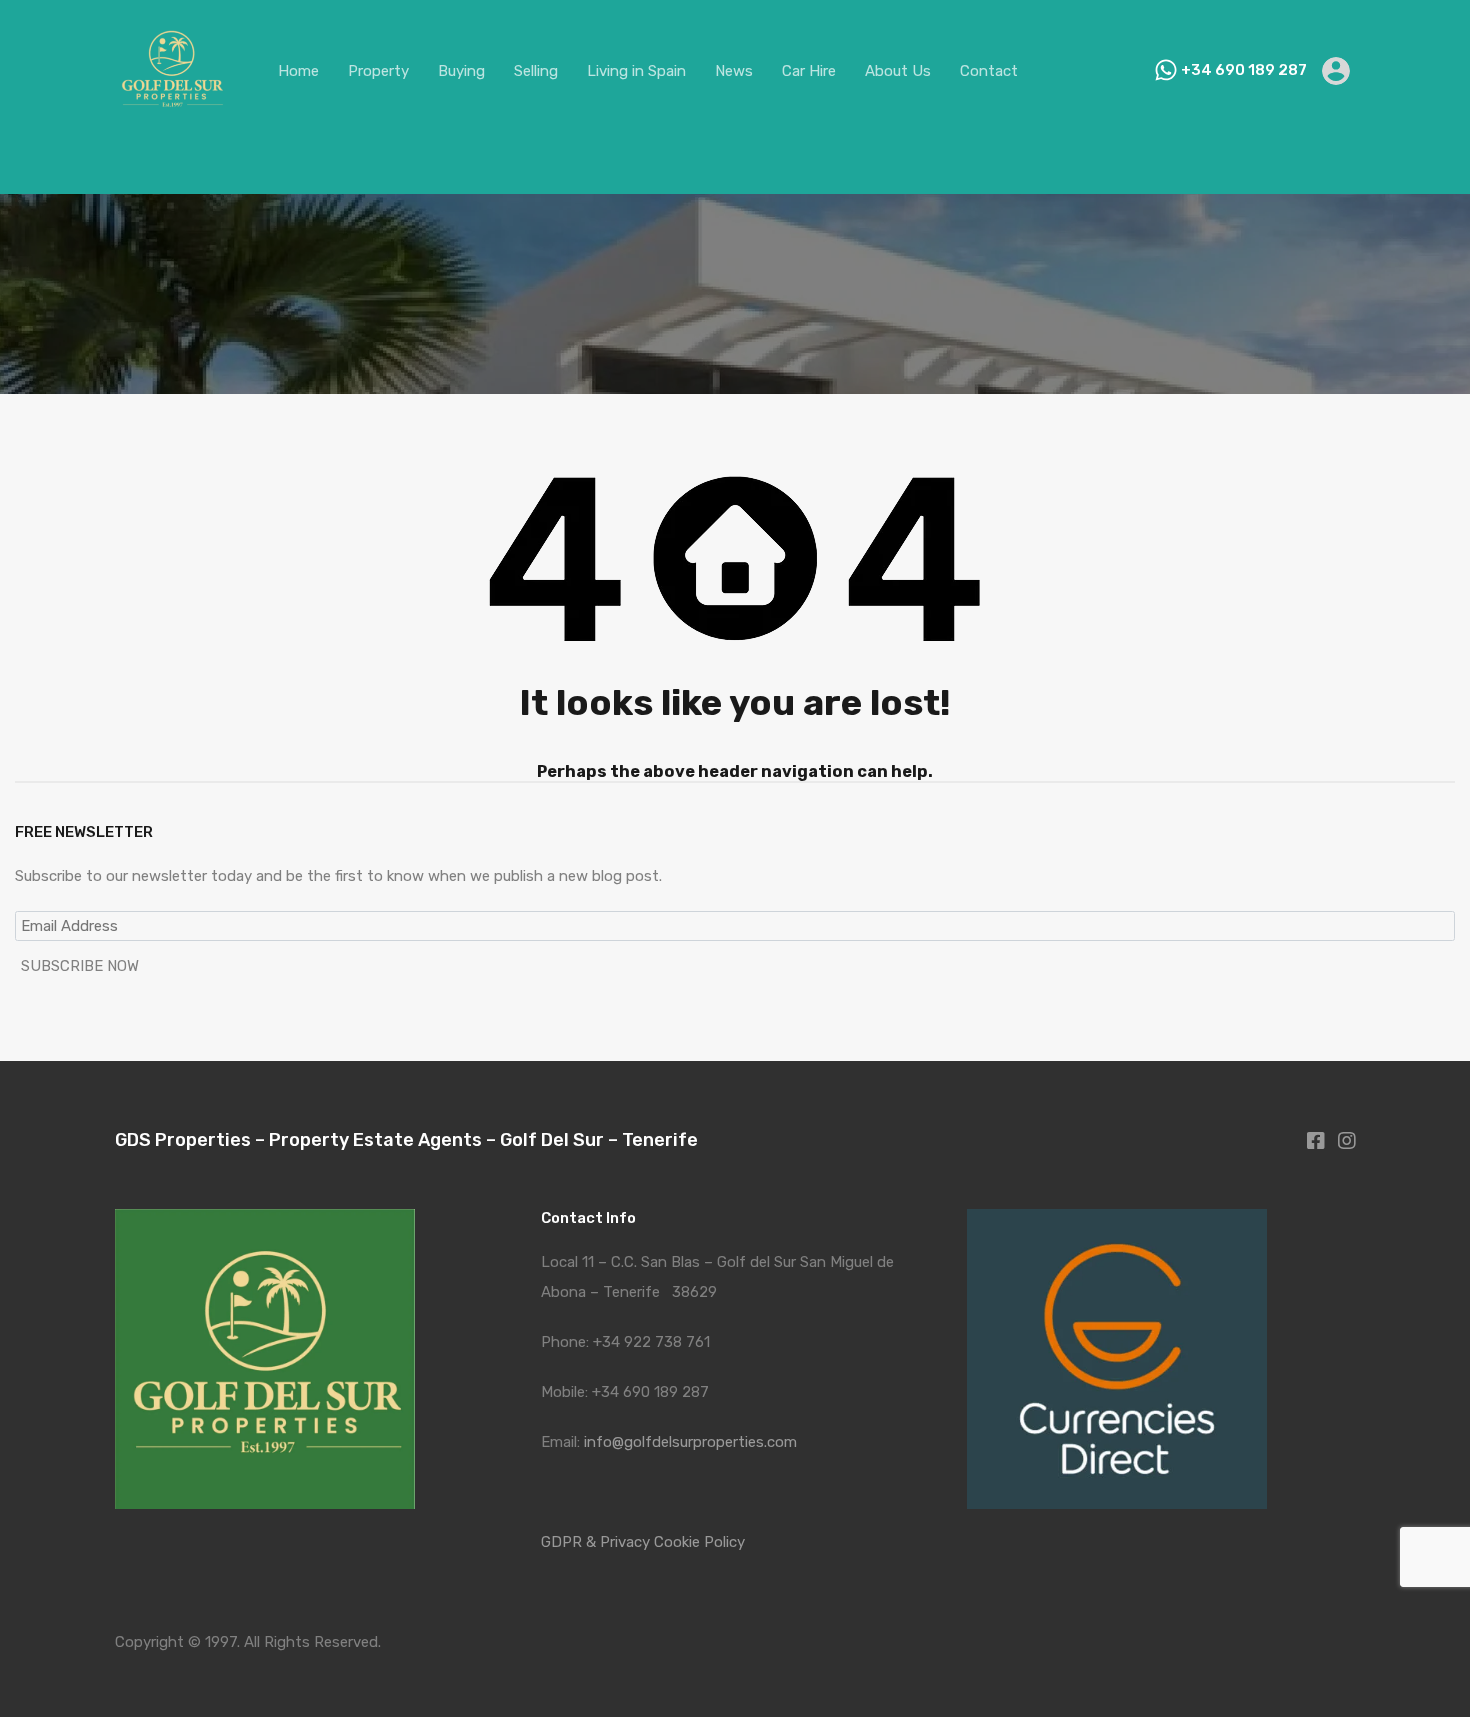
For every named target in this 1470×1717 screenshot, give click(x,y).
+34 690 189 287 (1244, 70)
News (734, 71)
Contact (989, 71)
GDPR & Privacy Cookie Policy (643, 1542)
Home (298, 71)
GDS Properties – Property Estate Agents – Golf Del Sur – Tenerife (406, 1140)
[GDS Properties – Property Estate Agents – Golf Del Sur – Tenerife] (171, 119)
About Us (898, 71)
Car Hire (809, 71)
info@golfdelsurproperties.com (690, 1442)
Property (378, 71)
